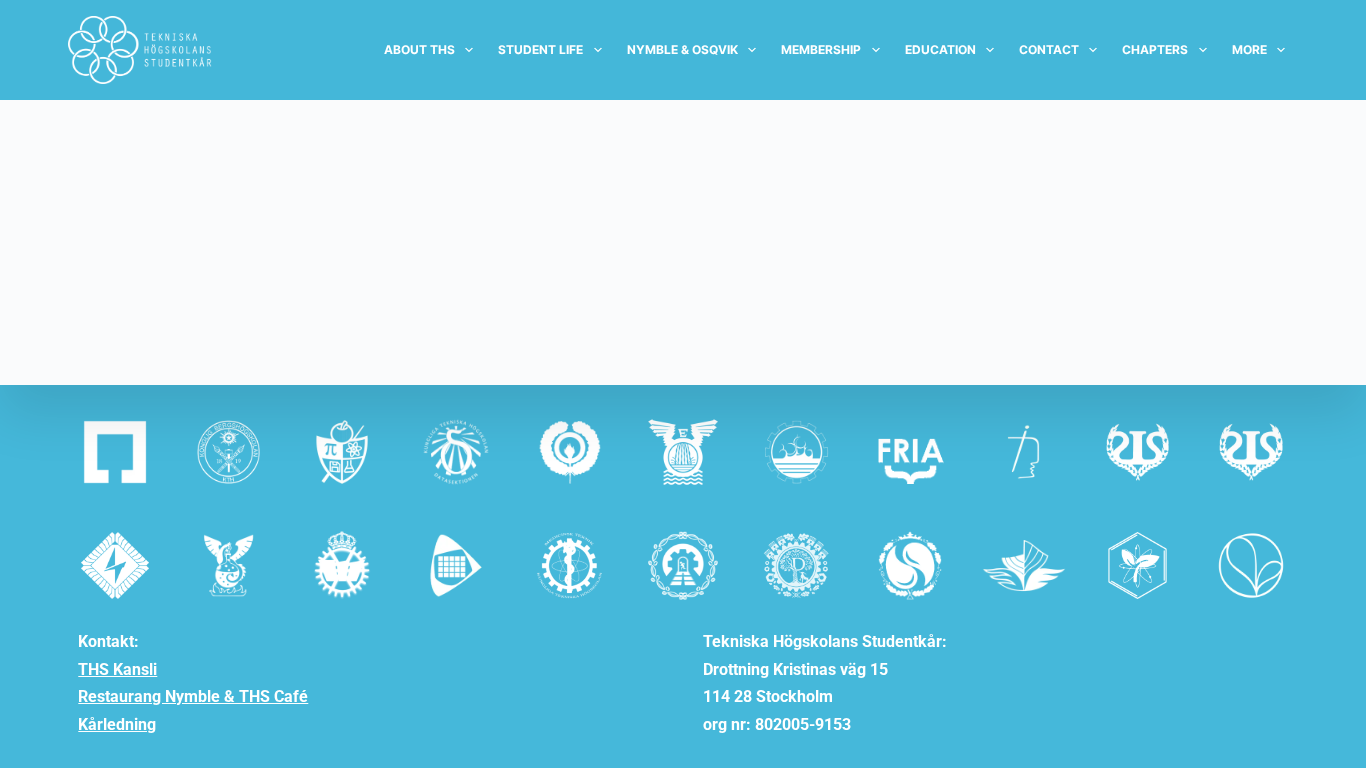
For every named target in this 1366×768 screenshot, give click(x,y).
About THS (419, 49)
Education (940, 49)
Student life (540, 49)
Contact (1049, 49)
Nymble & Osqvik (682, 49)
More (1249, 49)
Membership (821, 49)
